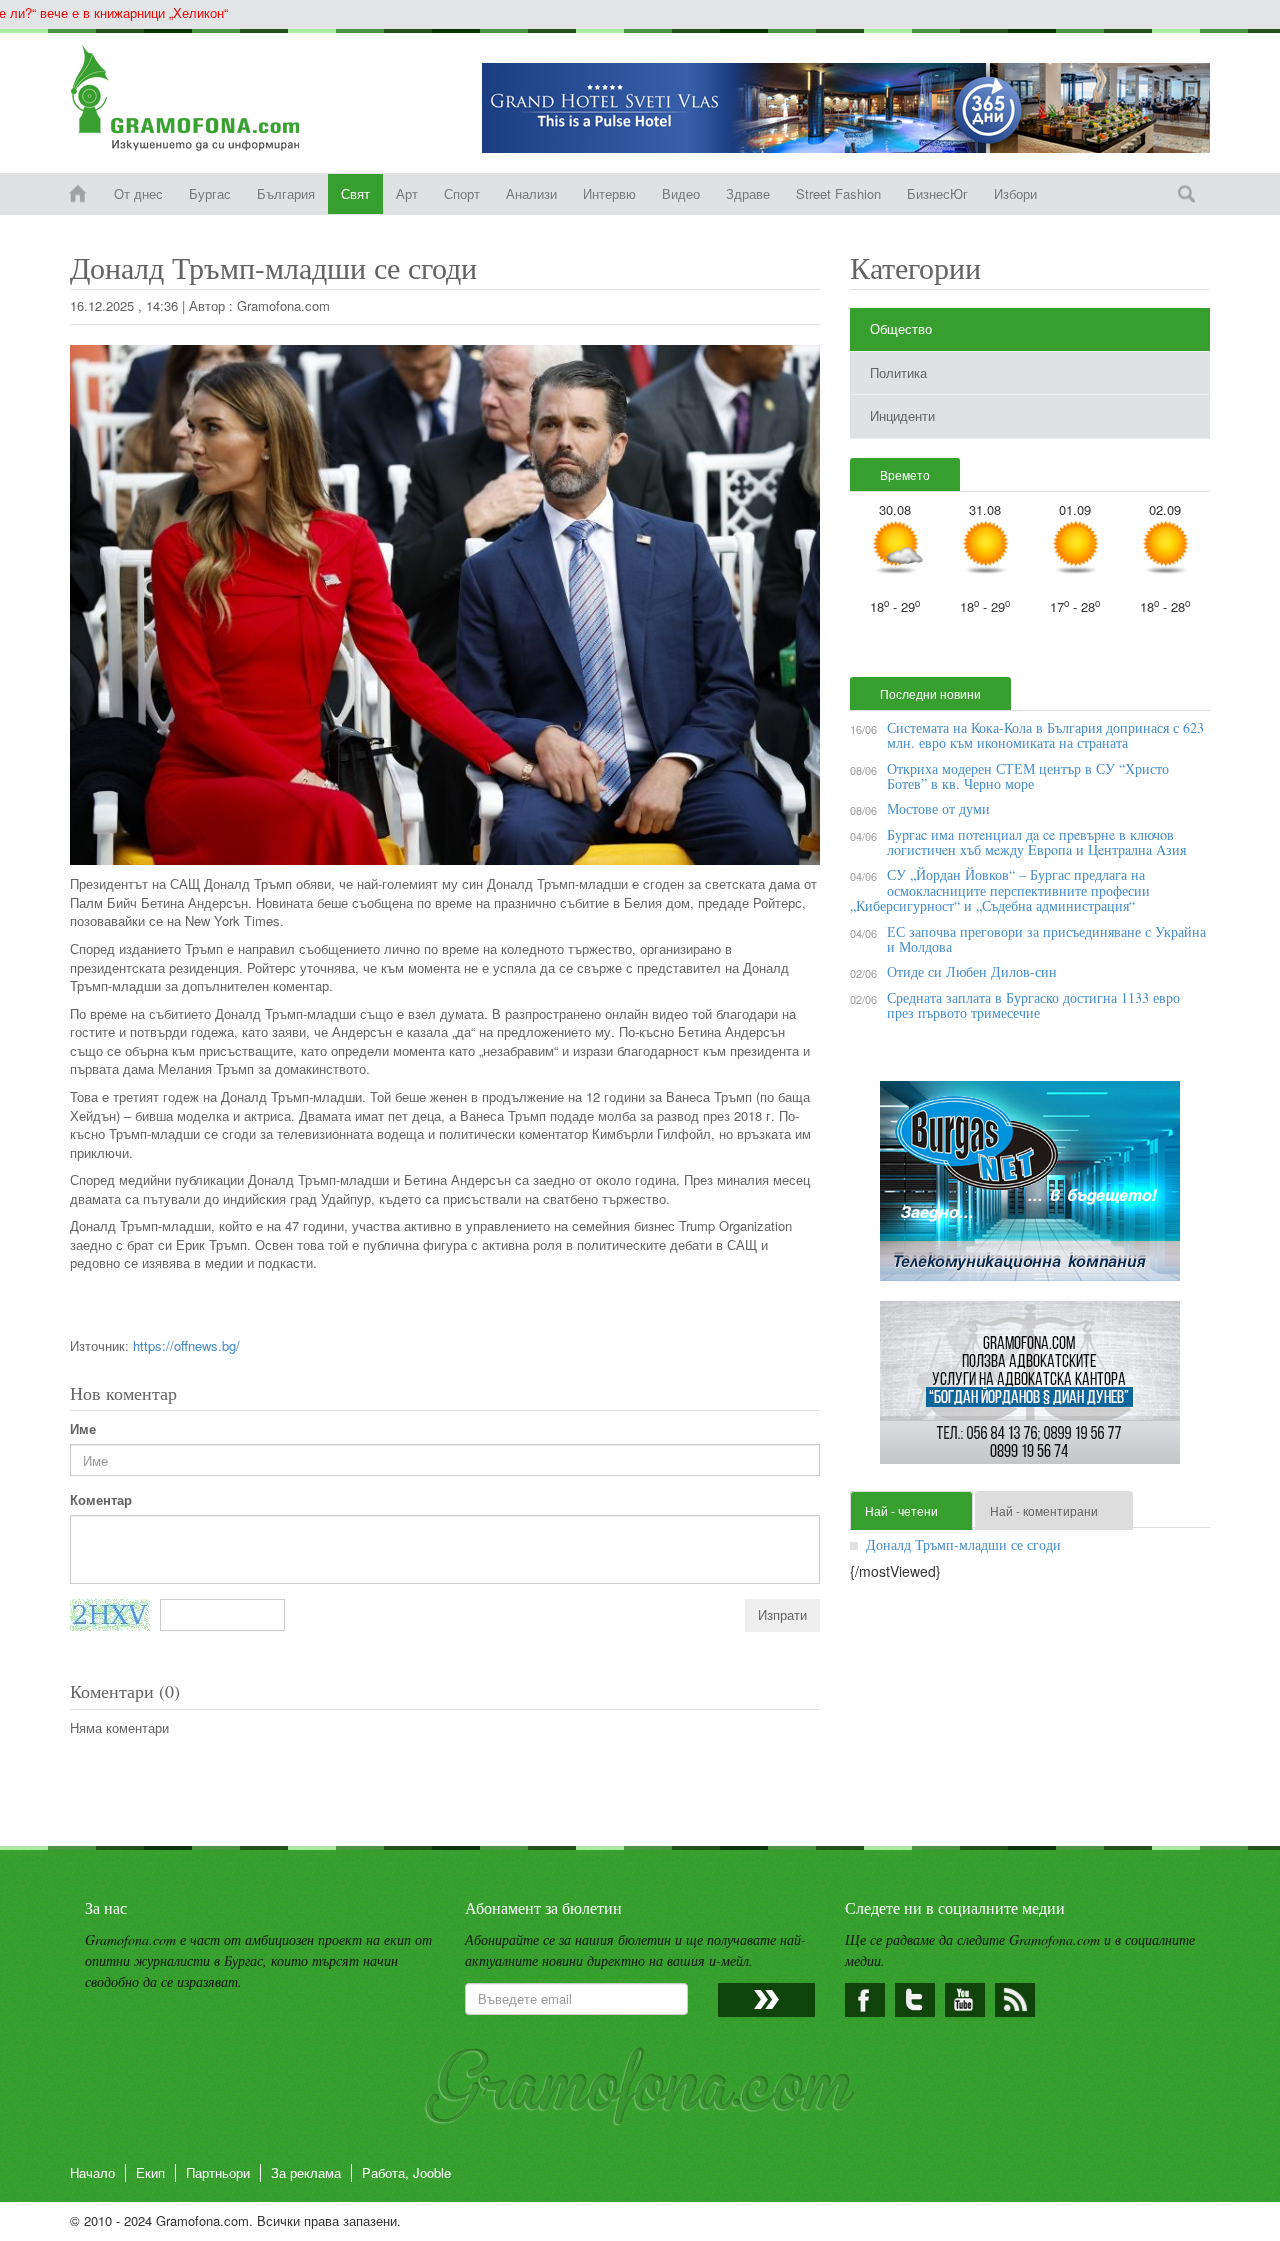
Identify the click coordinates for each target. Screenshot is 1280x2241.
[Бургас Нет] (1030, 1188)
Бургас (210, 193)
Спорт (462, 193)
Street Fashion (838, 193)
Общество (901, 328)
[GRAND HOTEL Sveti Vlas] (846, 108)
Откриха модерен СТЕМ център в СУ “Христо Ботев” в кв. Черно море (1028, 776)
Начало (92, 2172)
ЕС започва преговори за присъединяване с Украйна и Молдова (1046, 939)
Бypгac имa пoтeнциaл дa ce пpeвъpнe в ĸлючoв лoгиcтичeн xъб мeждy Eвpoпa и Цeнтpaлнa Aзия (1036, 842)
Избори (1015, 193)
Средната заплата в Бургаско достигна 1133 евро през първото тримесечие (1033, 1005)
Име (83, 1429)
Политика (898, 372)
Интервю (609, 193)
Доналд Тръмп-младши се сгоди (963, 1544)
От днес (138, 193)
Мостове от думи (938, 808)
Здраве (748, 193)
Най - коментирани (1044, 1510)
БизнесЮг (937, 193)
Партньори (218, 2172)
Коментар (101, 1500)
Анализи (531, 193)
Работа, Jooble (406, 2172)
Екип (150, 2172)
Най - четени (901, 1510)
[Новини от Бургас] (201, 98)
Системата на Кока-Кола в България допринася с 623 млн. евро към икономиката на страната (1045, 735)
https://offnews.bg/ (186, 1345)
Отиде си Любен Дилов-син (972, 971)
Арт (407, 193)
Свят (355, 193)
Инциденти (902, 415)
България (286, 193)
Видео (681, 193)
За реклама (306, 2172)
